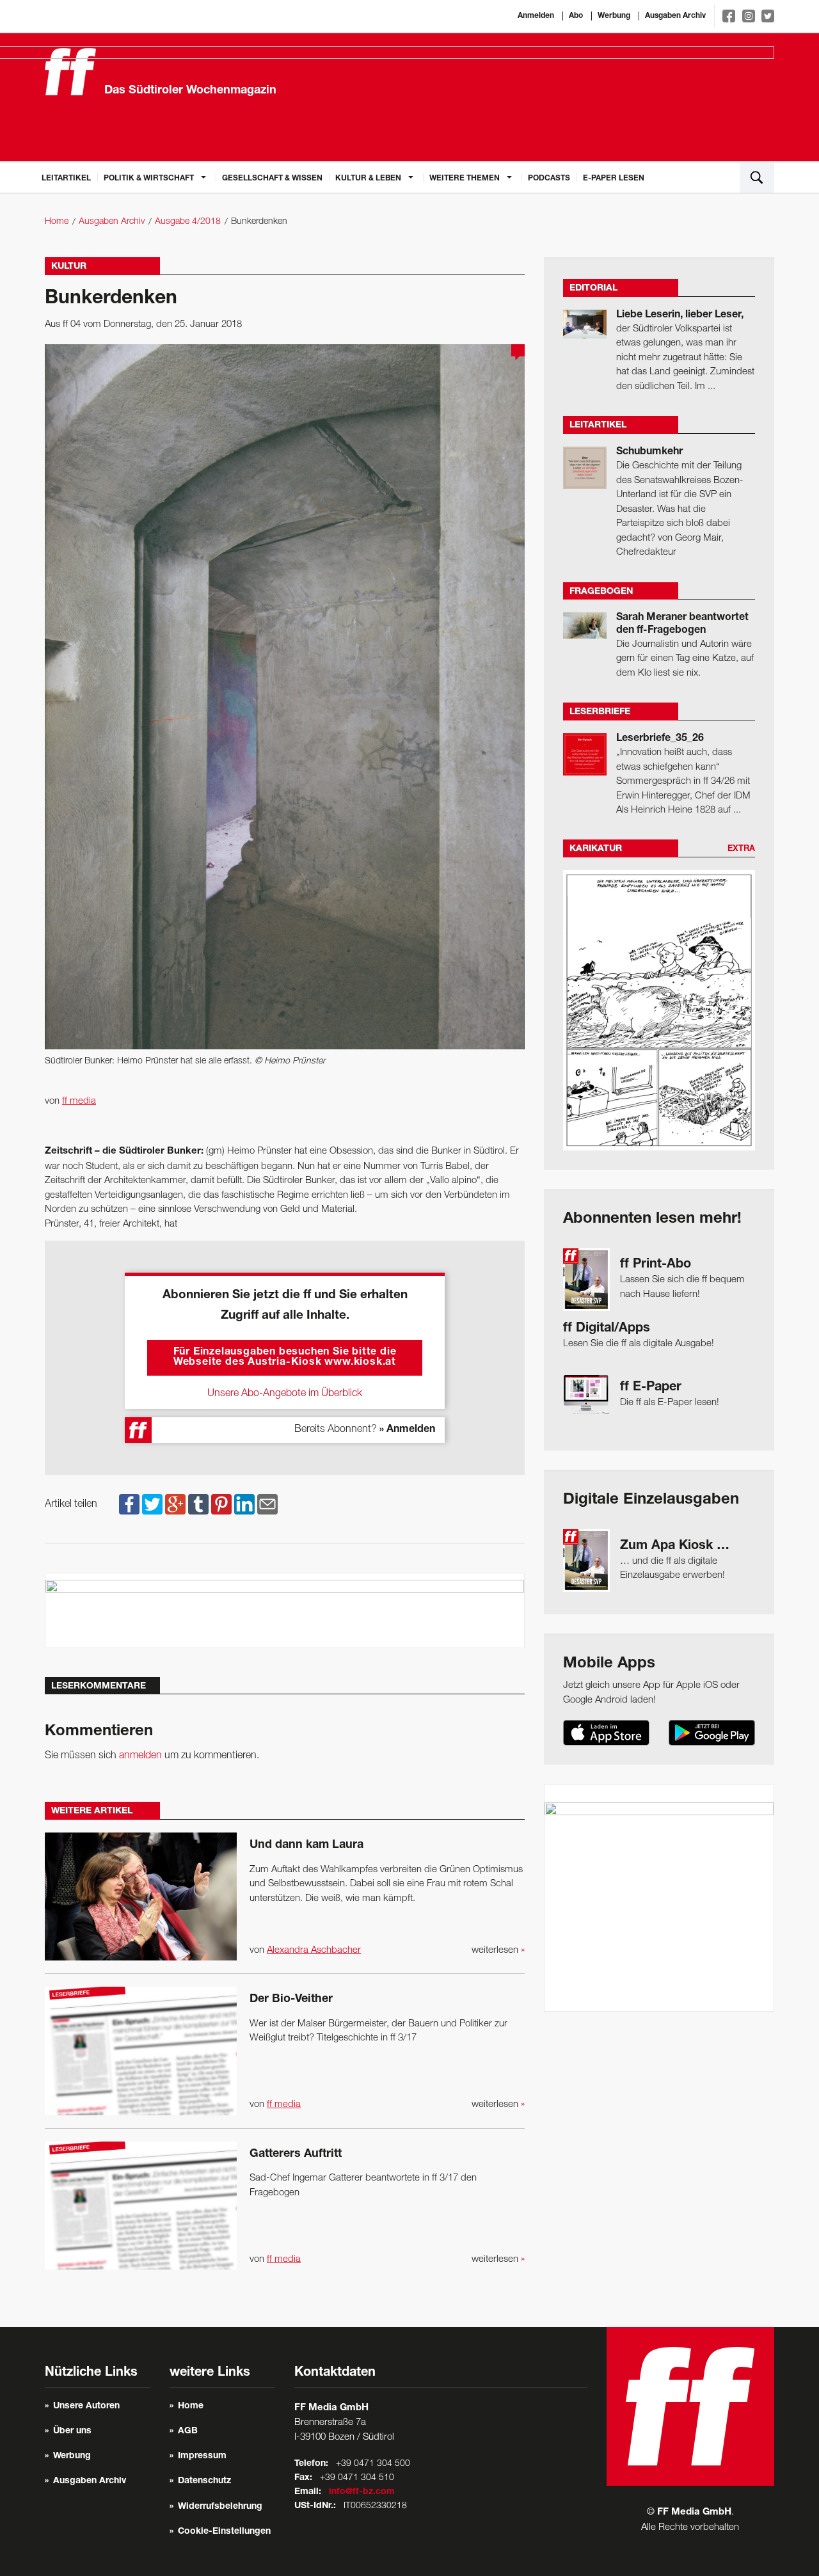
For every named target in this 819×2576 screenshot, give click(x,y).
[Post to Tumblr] (198, 1504)
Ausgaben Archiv (675, 16)
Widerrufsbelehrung (220, 2507)
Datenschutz (204, 2481)
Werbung (614, 16)
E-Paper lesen (614, 179)
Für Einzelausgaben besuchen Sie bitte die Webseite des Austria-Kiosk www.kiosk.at (285, 1358)
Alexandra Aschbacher (314, 1950)
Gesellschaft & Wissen (272, 179)
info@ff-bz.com (362, 2492)
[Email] (267, 1504)
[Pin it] (221, 1504)
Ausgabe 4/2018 (188, 222)
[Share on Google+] (175, 1504)
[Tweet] (152, 1504)
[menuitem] (66, 177)
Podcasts (549, 179)
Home (57, 222)
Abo (576, 16)
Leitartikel (66, 179)
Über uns (72, 2431)
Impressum (202, 2456)
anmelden (140, 1756)
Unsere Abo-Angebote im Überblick (285, 1394)
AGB (188, 2431)
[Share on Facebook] (129, 1504)
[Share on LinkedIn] (244, 1504)
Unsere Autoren (86, 2406)
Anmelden (536, 16)
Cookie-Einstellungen (224, 2532)
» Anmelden (407, 1430)
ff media (79, 1101)
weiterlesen (498, 1950)
